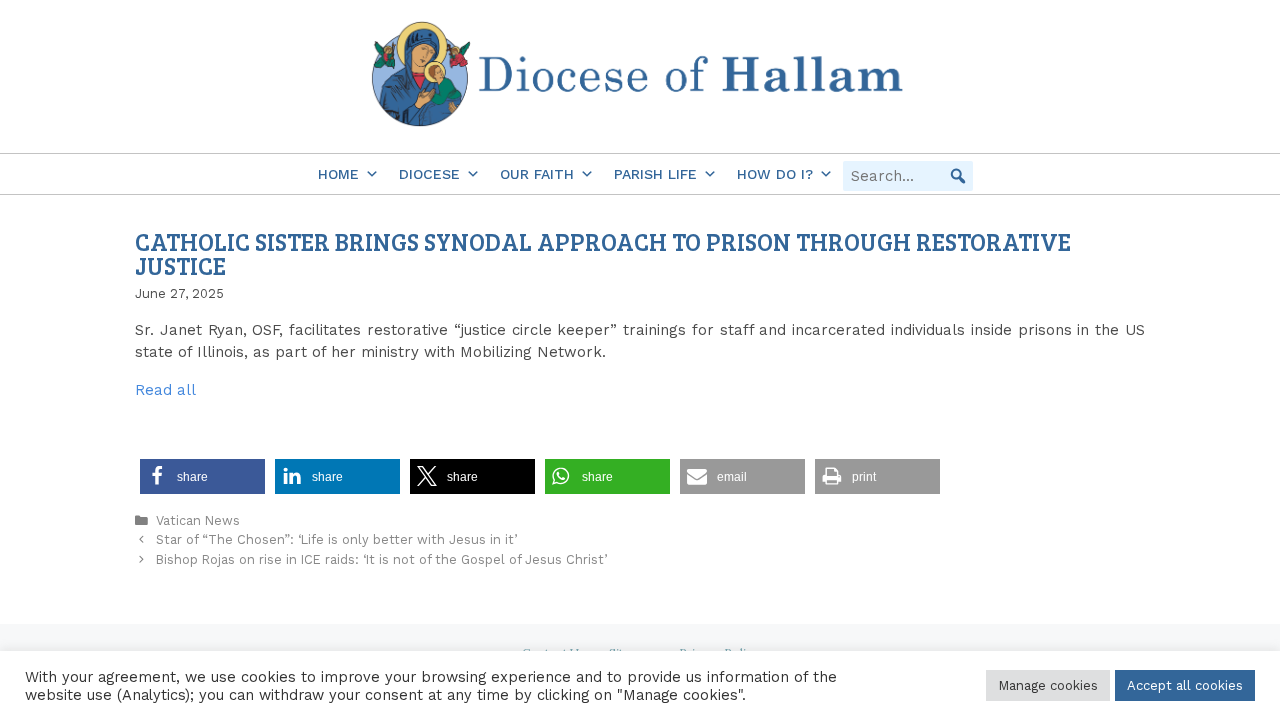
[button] (958, 176)
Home (338, 174)
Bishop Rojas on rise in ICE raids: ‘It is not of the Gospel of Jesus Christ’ (381, 559)
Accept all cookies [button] (1185, 685)
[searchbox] (908, 176)
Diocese (429, 174)
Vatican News (198, 520)
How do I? (775, 174)
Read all (165, 390)
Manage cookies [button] (1048, 685)
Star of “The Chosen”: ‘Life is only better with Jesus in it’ (336, 539)
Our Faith (537, 174)
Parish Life (655, 174)
